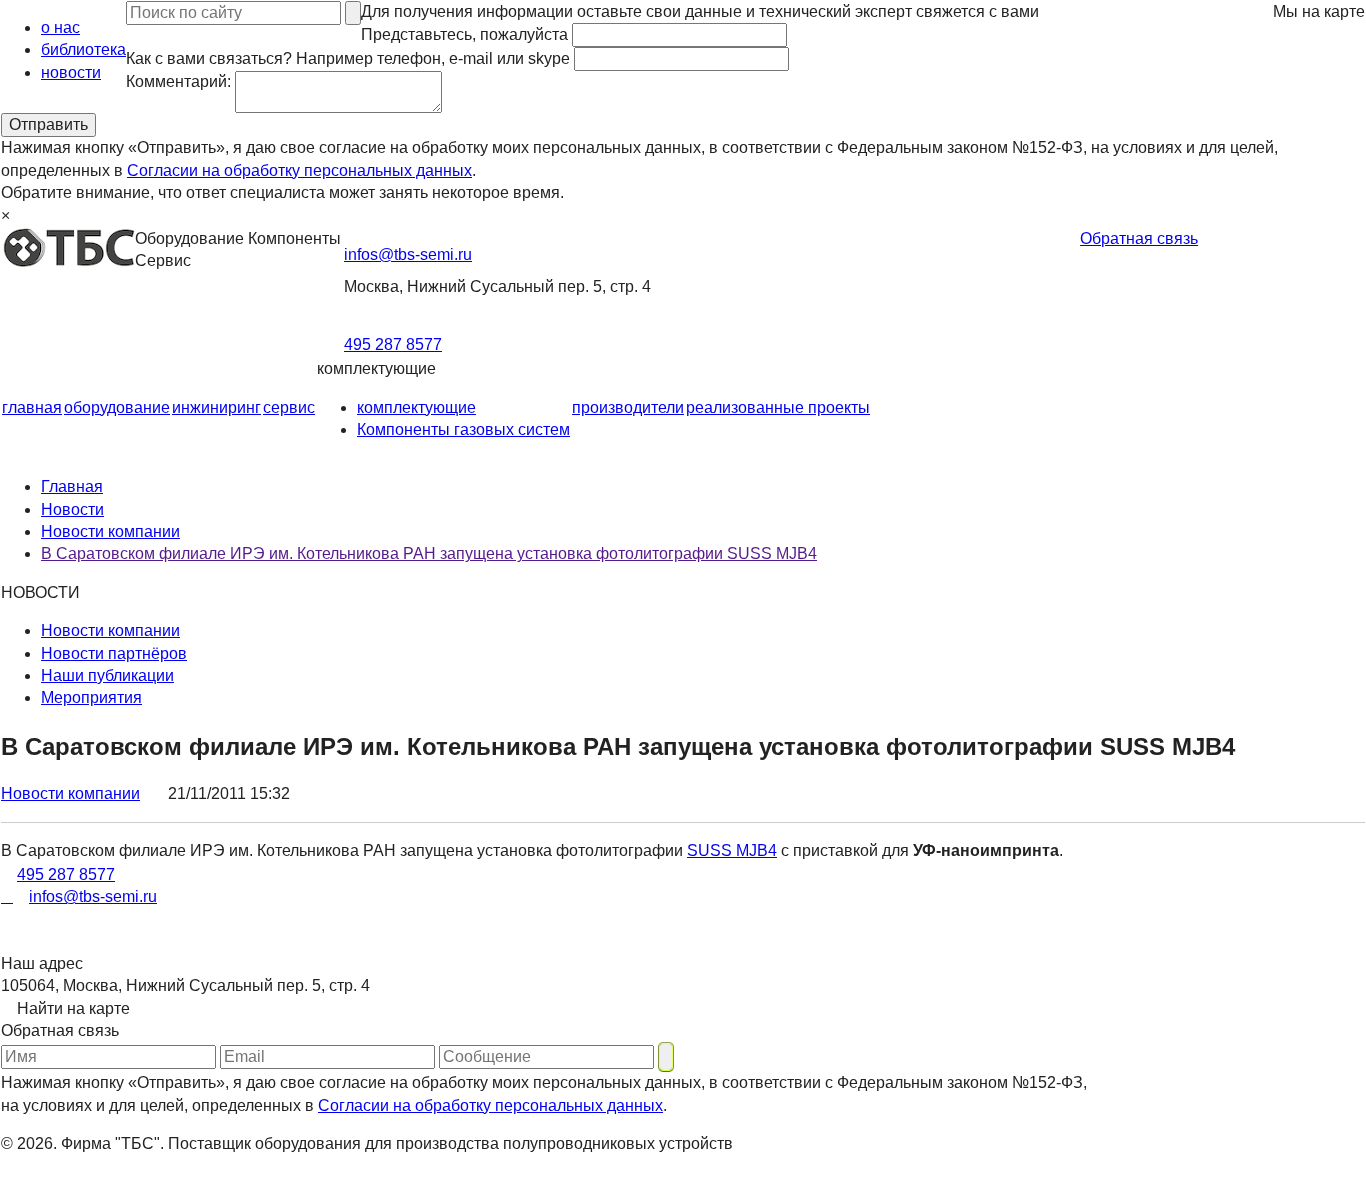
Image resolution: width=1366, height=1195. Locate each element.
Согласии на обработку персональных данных (299, 170)
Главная (72, 486)
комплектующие (416, 407)
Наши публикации (107, 675)
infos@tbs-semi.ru (408, 254)
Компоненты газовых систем (463, 429)
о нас (60, 27)
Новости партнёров (114, 653)
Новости (72, 509)
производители (628, 407)
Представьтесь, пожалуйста (464, 34)
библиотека (83, 49)
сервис (289, 407)
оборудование (117, 407)
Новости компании (110, 531)
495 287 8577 (393, 344)
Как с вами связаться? (348, 58)
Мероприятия (91, 697)
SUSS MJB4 (732, 850)
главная (32, 407)
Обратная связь (1139, 238)
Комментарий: (178, 81)
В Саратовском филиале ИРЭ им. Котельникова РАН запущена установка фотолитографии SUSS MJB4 (429, 553)
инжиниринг (216, 407)
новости (71, 72)
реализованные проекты (778, 407)
